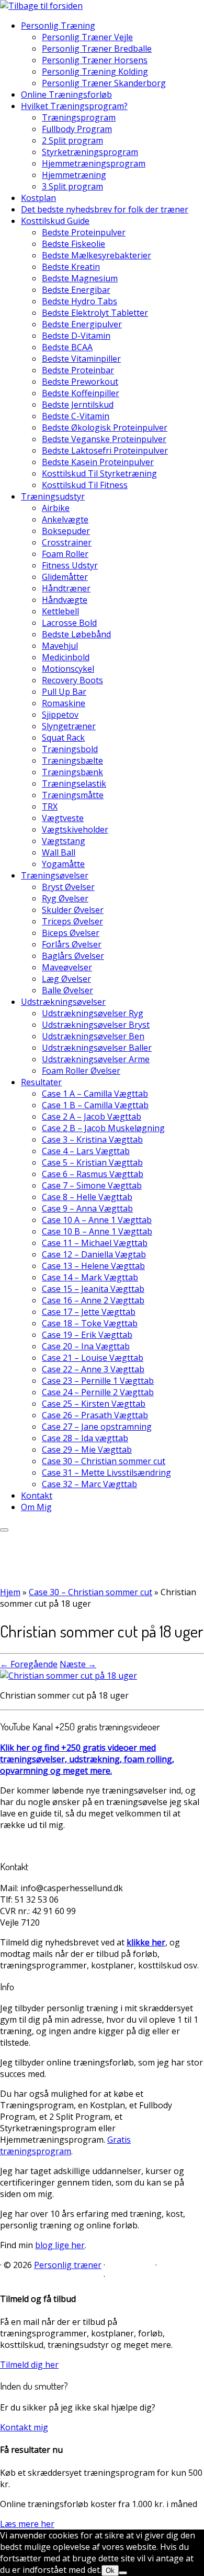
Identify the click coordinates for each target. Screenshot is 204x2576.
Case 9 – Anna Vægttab (87, 1208)
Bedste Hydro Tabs (80, 301)
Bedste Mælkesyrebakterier (97, 255)
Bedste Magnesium (80, 278)
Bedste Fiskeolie (73, 244)
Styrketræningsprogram (90, 152)
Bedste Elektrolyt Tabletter (95, 313)
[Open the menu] (4, 1530)
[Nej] (123, 2573)
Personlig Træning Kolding (95, 72)
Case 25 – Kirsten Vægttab (94, 1404)
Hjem (10, 1592)
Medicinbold (66, 657)
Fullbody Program (77, 129)
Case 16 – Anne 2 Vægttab (93, 1300)
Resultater (41, 1082)
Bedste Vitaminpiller (81, 359)
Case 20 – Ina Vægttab (86, 1346)
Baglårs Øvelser (73, 956)
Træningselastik (74, 784)
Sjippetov (60, 715)
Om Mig (36, 1507)
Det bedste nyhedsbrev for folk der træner (105, 209)
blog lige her (60, 2245)
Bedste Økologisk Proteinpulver (105, 428)
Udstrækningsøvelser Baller (97, 1048)
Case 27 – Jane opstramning (97, 1427)
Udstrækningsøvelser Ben (93, 1036)
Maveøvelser (67, 967)
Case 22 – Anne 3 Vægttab (93, 1369)
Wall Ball (59, 852)
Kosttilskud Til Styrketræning (99, 473)
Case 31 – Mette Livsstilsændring (106, 1473)
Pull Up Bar (64, 692)
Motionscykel (68, 669)
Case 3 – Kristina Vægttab (92, 1139)
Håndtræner (66, 588)
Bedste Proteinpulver (84, 232)
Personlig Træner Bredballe (97, 49)
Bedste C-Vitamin (76, 416)
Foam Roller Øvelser (81, 1071)
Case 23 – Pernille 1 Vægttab (98, 1381)
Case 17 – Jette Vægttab (89, 1312)
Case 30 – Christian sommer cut (104, 1461)
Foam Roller (65, 554)
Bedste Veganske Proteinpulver (104, 439)
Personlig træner (68, 2265)
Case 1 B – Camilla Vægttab (95, 1105)
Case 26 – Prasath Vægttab (95, 1415)
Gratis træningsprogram (65, 2145)
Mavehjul (60, 646)
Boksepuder (66, 531)
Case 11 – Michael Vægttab (95, 1243)
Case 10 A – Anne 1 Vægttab (97, 1220)
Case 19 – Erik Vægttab (87, 1335)
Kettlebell (60, 611)
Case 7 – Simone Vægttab (92, 1185)
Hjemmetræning (74, 175)
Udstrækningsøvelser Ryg (93, 1013)
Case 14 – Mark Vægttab (90, 1277)
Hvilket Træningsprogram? (74, 106)
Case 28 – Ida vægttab (85, 1438)
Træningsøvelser (55, 875)
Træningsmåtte (73, 795)
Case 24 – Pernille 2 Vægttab (98, 1392)
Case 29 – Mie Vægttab (87, 1450)
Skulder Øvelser (73, 910)
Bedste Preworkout (80, 382)
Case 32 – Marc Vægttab (89, 1484)
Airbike (56, 508)
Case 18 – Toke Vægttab (90, 1323)
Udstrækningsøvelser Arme (96, 1059)
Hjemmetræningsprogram (94, 163)
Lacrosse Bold (69, 623)
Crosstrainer (67, 542)
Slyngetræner (69, 726)
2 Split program (72, 140)
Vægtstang (64, 841)
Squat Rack (63, 738)
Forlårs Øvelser (72, 944)
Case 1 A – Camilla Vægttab (95, 1094)
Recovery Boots (72, 680)
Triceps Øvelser (72, 921)
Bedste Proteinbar (78, 370)
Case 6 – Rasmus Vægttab (93, 1174)
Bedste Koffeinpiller (81, 393)
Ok (110, 2571)
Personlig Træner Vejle (87, 37)
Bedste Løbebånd (76, 634)
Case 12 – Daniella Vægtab (94, 1254)
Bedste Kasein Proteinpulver (98, 462)
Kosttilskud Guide (55, 221)
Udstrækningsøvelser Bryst (96, 1025)
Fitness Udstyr (70, 565)
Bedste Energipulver (82, 324)
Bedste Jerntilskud (78, 405)
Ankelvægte (65, 519)
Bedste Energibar (76, 290)
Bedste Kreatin (71, 267)
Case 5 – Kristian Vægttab (92, 1162)
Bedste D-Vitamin (76, 336)
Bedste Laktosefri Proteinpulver (105, 450)
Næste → (78, 1664)
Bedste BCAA (67, 347)
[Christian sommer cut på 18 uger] (69, 1676)
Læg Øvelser (66, 979)
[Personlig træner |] (41, 6)
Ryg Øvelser (65, 898)
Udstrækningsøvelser (63, 1002)
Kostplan (38, 198)
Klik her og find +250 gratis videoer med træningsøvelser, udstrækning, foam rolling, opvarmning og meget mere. (87, 1759)
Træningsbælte (72, 761)
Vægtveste (63, 818)
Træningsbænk (72, 772)
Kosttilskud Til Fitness (85, 485)
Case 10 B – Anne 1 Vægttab (97, 1231)
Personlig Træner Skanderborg (104, 83)
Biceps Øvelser (71, 933)
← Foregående (29, 1664)
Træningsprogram (79, 117)
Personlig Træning (58, 26)
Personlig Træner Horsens (95, 60)
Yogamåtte (63, 864)
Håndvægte (65, 600)
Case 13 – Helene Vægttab (93, 1266)
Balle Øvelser (67, 990)
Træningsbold (70, 749)
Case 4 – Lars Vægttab (86, 1151)
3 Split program (72, 186)
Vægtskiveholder (75, 829)
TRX (50, 806)
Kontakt (37, 1495)
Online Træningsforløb (66, 94)
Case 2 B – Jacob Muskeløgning (103, 1128)
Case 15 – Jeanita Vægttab (93, 1289)
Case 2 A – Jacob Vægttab (92, 1117)
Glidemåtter (65, 577)
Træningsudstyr (53, 496)
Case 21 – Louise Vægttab (93, 1358)
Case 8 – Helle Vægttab (87, 1197)
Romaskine (64, 703)
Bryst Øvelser (68, 887)
